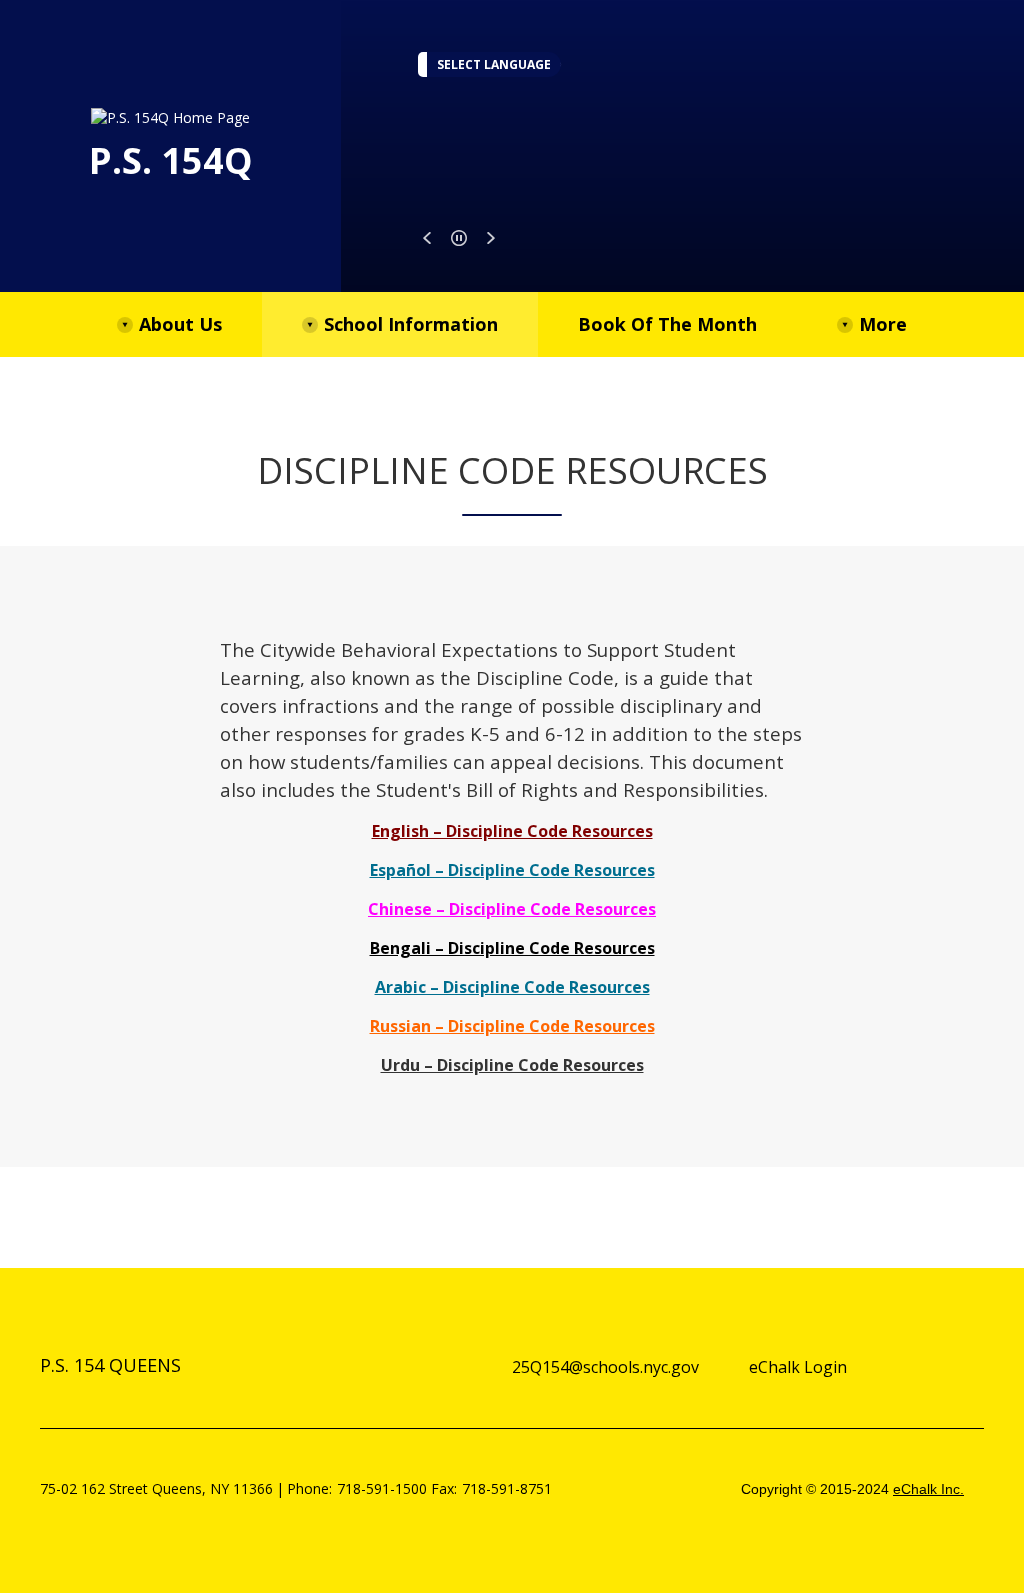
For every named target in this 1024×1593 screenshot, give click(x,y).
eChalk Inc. (928, 1489)
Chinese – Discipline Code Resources (512, 909)
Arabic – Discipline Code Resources (512, 987)
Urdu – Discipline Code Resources (512, 1065)
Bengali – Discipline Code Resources (512, 948)
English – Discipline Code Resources (512, 831)
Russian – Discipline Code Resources (512, 1026)
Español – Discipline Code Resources (512, 870)
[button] (427, 238)
